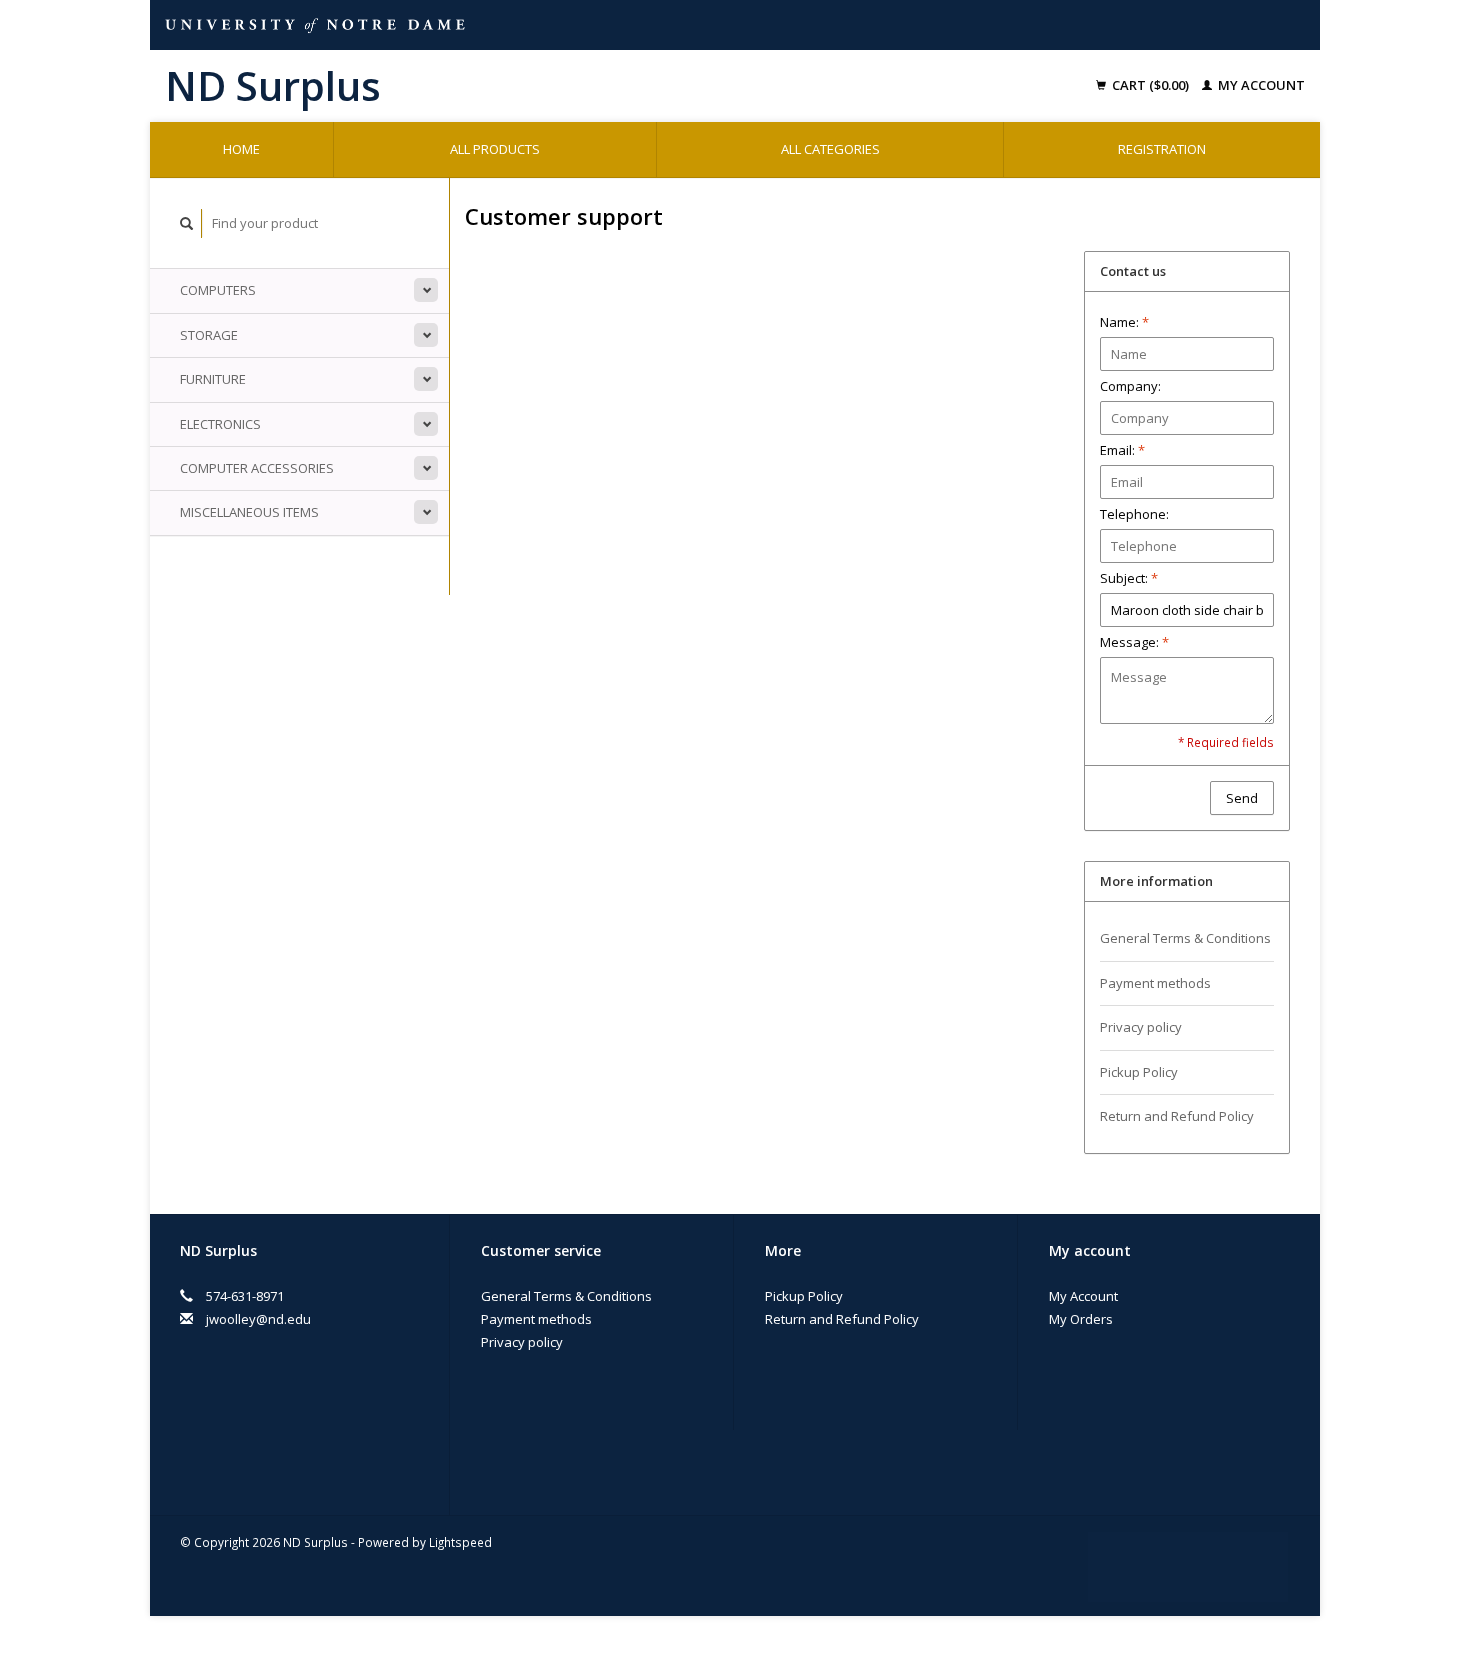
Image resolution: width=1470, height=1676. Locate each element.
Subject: (1129, 578)
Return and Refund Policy (1177, 1116)
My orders (1081, 1319)
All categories (830, 149)
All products (495, 149)
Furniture (213, 379)
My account (1260, 85)
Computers (218, 290)
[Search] (187, 223)
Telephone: (1134, 514)
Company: (1130, 386)
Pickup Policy (1139, 1072)
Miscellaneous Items (249, 512)
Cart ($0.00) (1150, 85)
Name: (1124, 322)
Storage (209, 335)
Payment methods (1155, 983)
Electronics (220, 424)
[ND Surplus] (454, 86)
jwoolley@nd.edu (258, 1319)
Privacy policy (1141, 1027)
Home (241, 149)
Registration (1162, 149)
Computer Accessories (257, 468)
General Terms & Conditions (1185, 938)
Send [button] (1242, 798)
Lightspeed (460, 1542)
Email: (1122, 450)
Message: (1134, 642)
